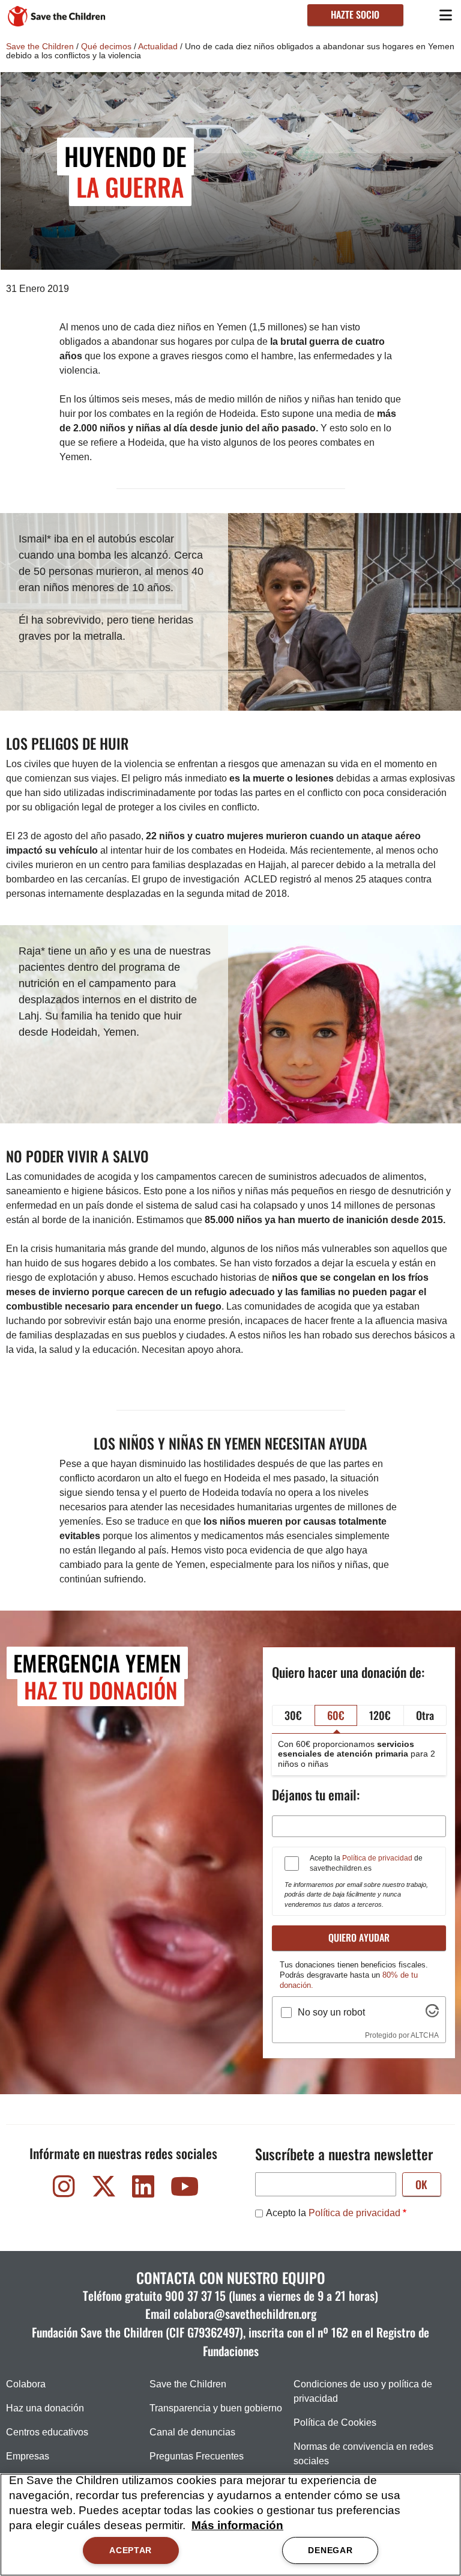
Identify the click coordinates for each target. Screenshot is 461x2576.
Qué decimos (106, 46)
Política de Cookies (335, 2423)
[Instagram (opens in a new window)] (64, 2189)
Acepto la (333, 2213)
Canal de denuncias (192, 2432)
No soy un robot (331, 2012)
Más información (237, 2525)
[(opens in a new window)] (432, 2014)
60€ (336, 1715)
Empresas (28, 2456)
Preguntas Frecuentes (197, 2456)
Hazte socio (355, 14)
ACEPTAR (131, 2550)
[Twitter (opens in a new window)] (104, 2189)
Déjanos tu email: (316, 1794)
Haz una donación (45, 2408)
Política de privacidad (377, 1858)
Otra (425, 1715)
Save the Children (40, 46)
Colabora (26, 2384)
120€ (380, 1715)
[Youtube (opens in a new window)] (183, 2189)
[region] (230, 2525)
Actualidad (158, 46)
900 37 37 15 (195, 2295)
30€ (293, 1715)
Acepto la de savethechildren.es (366, 1863)
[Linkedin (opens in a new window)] (143, 2189)
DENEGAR (330, 2550)
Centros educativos (47, 2432)
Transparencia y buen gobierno (216, 2408)
